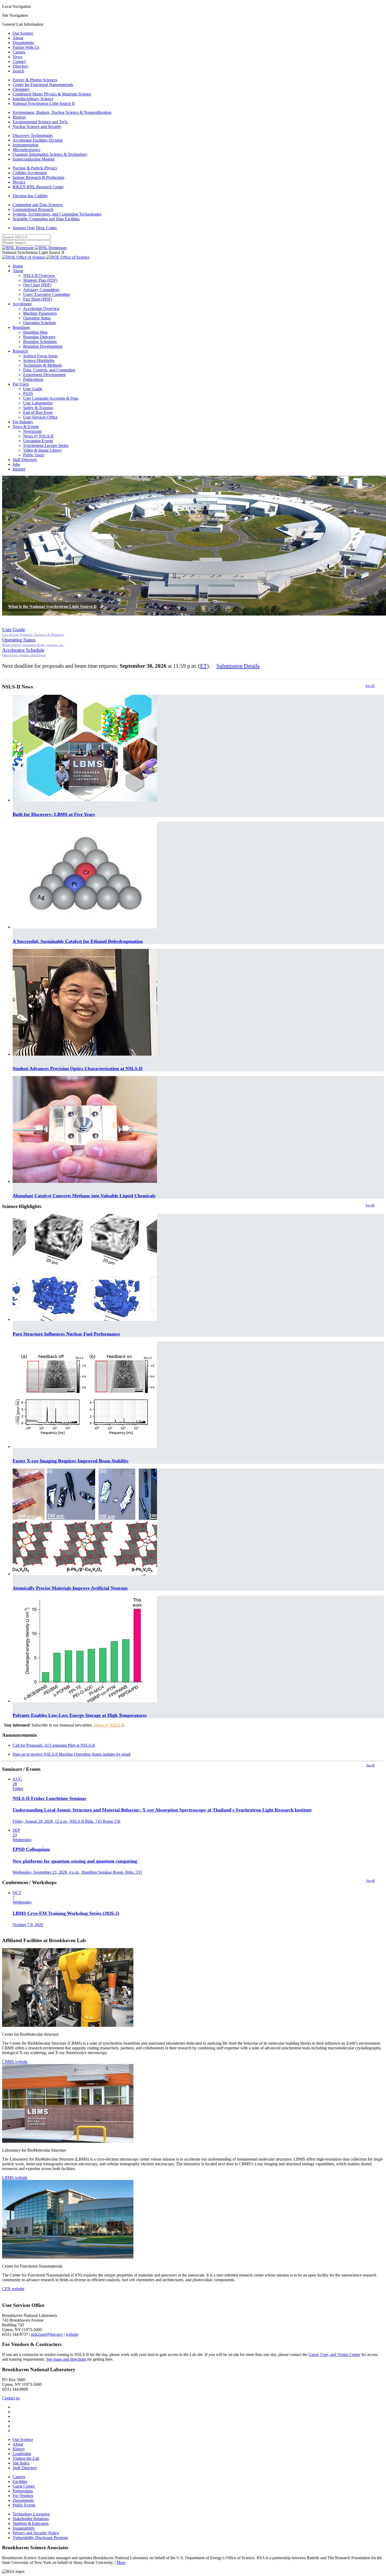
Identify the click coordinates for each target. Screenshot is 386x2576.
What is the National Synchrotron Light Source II (52, 606)
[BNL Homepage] (34, 248)
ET (204, 666)
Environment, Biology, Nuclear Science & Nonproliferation (62, 112)
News (17, 57)
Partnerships (23, 2491)
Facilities (20, 2481)
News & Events (26, 427)
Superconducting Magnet (33, 159)
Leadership (22, 2454)
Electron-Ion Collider (30, 196)
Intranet (19, 469)
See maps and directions (66, 2359)
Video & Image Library (43, 450)
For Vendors (23, 2496)
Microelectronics (26, 150)
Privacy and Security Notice (36, 2533)
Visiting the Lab (26, 2458)
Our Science (23, 33)
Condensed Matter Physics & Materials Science (52, 94)
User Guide (33, 389)
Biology (19, 117)
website (72, 2334)
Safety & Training (38, 408)
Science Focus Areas (40, 356)
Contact (19, 62)
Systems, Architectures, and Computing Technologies (57, 214)
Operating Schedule (40, 323)
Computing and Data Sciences (38, 205)
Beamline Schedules (40, 342)
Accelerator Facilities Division (38, 140)
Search (18, 71)
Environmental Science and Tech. (40, 122)
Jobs (16, 464)
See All (370, 686)
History (19, 2449)
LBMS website (15, 2177)
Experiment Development (44, 375)
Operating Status (37, 318)
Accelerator (22, 304)
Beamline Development (43, 346)
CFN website (13, 2289)
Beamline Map (35, 332)
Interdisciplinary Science (33, 99)
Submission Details (238, 666)
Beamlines (21, 327)
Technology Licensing (31, 2514)
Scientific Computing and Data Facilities (46, 219)
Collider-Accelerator (30, 173)
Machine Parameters (40, 313)
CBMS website (15, 2062)
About (18, 38)
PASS (28, 394)
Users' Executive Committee (47, 294)
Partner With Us (26, 47)
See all (370, 1765)
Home (18, 266)
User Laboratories (38, 403)
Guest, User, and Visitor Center (334, 2355)
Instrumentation (25, 145)
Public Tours (34, 455)
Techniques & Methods (42, 365)
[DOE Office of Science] (46, 257)
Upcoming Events (38, 441)
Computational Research (33, 209)
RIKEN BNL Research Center (38, 187)
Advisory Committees (41, 290)
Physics (19, 182)
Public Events (24, 2505)
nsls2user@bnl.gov (47, 2334)
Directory (20, 66)
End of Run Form (38, 412)
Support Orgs (24, 228)
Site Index (21, 2463)
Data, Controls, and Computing (49, 370)
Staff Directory (25, 460)
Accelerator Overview (41, 309)
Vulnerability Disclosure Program (40, 2538)
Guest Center (24, 2486)
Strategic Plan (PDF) (40, 280)
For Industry (23, 422)
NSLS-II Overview (39, 276)
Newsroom (32, 431)
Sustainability (24, 2528)
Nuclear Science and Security (37, 127)
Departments (23, 43)
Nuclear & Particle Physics (35, 168)
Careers (19, 52)
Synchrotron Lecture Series (46, 445)
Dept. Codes (46, 228)
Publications (33, 379)
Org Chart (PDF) (37, 285)
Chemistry (21, 89)
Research (20, 351)
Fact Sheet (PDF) (38, 299)
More (121, 2562)
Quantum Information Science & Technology (50, 154)
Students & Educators (31, 2523)
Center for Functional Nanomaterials (43, 85)
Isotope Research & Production (38, 177)
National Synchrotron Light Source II (44, 103)
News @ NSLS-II (38, 436)
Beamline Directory (39, 337)
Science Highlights (39, 360)
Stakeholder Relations (31, 2519)
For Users (21, 384)
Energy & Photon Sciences (35, 80)
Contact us (11, 2398)
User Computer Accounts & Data (51, 398)
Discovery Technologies (33, 135)
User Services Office (40, 417)
